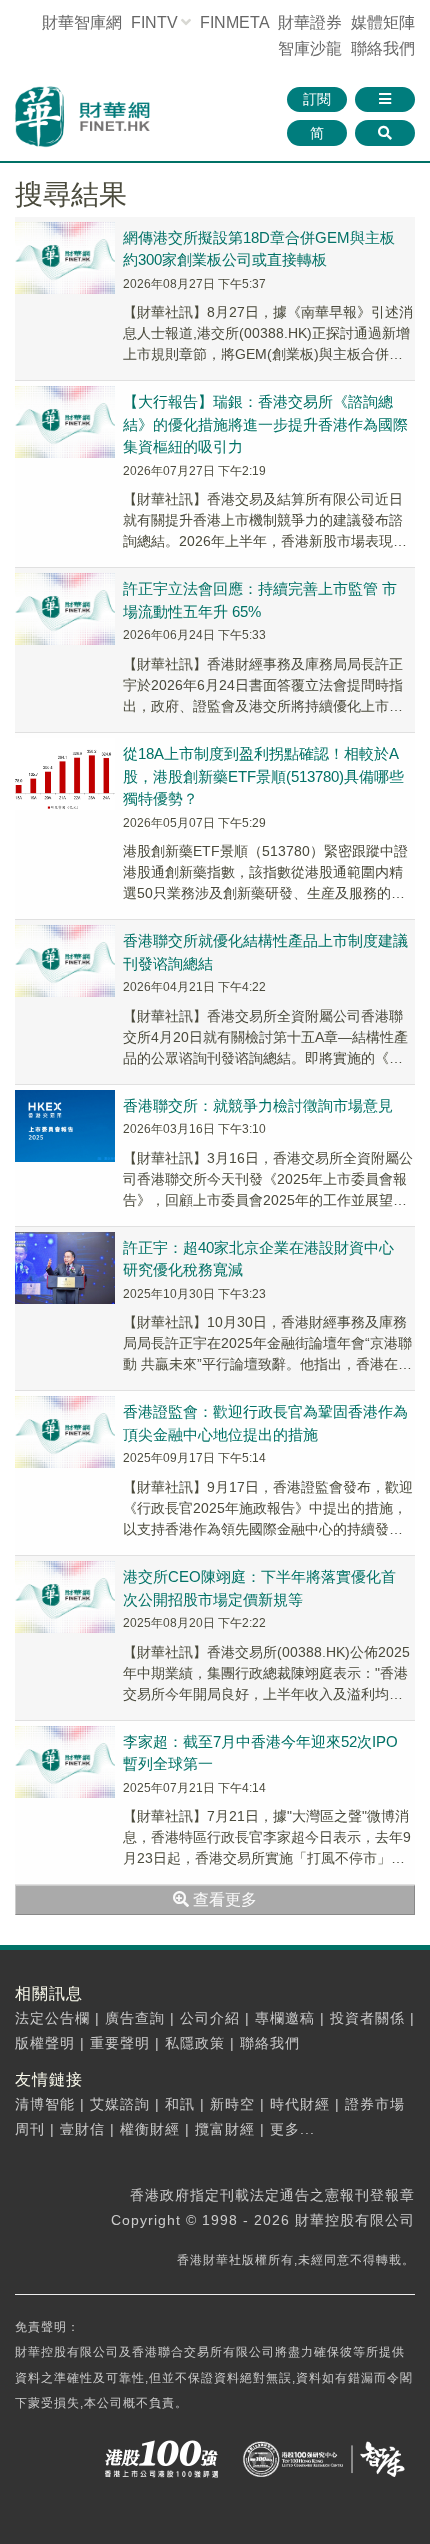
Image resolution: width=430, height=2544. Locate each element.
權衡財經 (150, 2129)
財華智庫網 (82, 22)
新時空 (232, 2104)
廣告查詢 (135, 2018)
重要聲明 (120, 2043)
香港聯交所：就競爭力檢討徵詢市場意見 (258, 1105)
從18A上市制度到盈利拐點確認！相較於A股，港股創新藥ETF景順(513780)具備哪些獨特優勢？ (263, 776)
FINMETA (234, 22)
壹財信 (82, 2129)
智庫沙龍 (310, 48)
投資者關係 (367, 2018)
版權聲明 (45, 2043)
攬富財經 (225, 2129)
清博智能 (45, 2104)
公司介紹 (210, 2018)
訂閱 (317, 99)
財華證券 (310, 22)
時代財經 (300, 2104)
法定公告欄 (52, 2018)
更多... (292, 2129)
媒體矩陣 (383, 22)
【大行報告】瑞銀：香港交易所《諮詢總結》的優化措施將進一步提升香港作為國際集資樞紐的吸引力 (265, 424)
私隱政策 (195, 2043)
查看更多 (223, 1899)
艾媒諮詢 (120, 2104)
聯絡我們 (383, 48)
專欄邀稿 (285, 2018)
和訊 (180, 2104)
